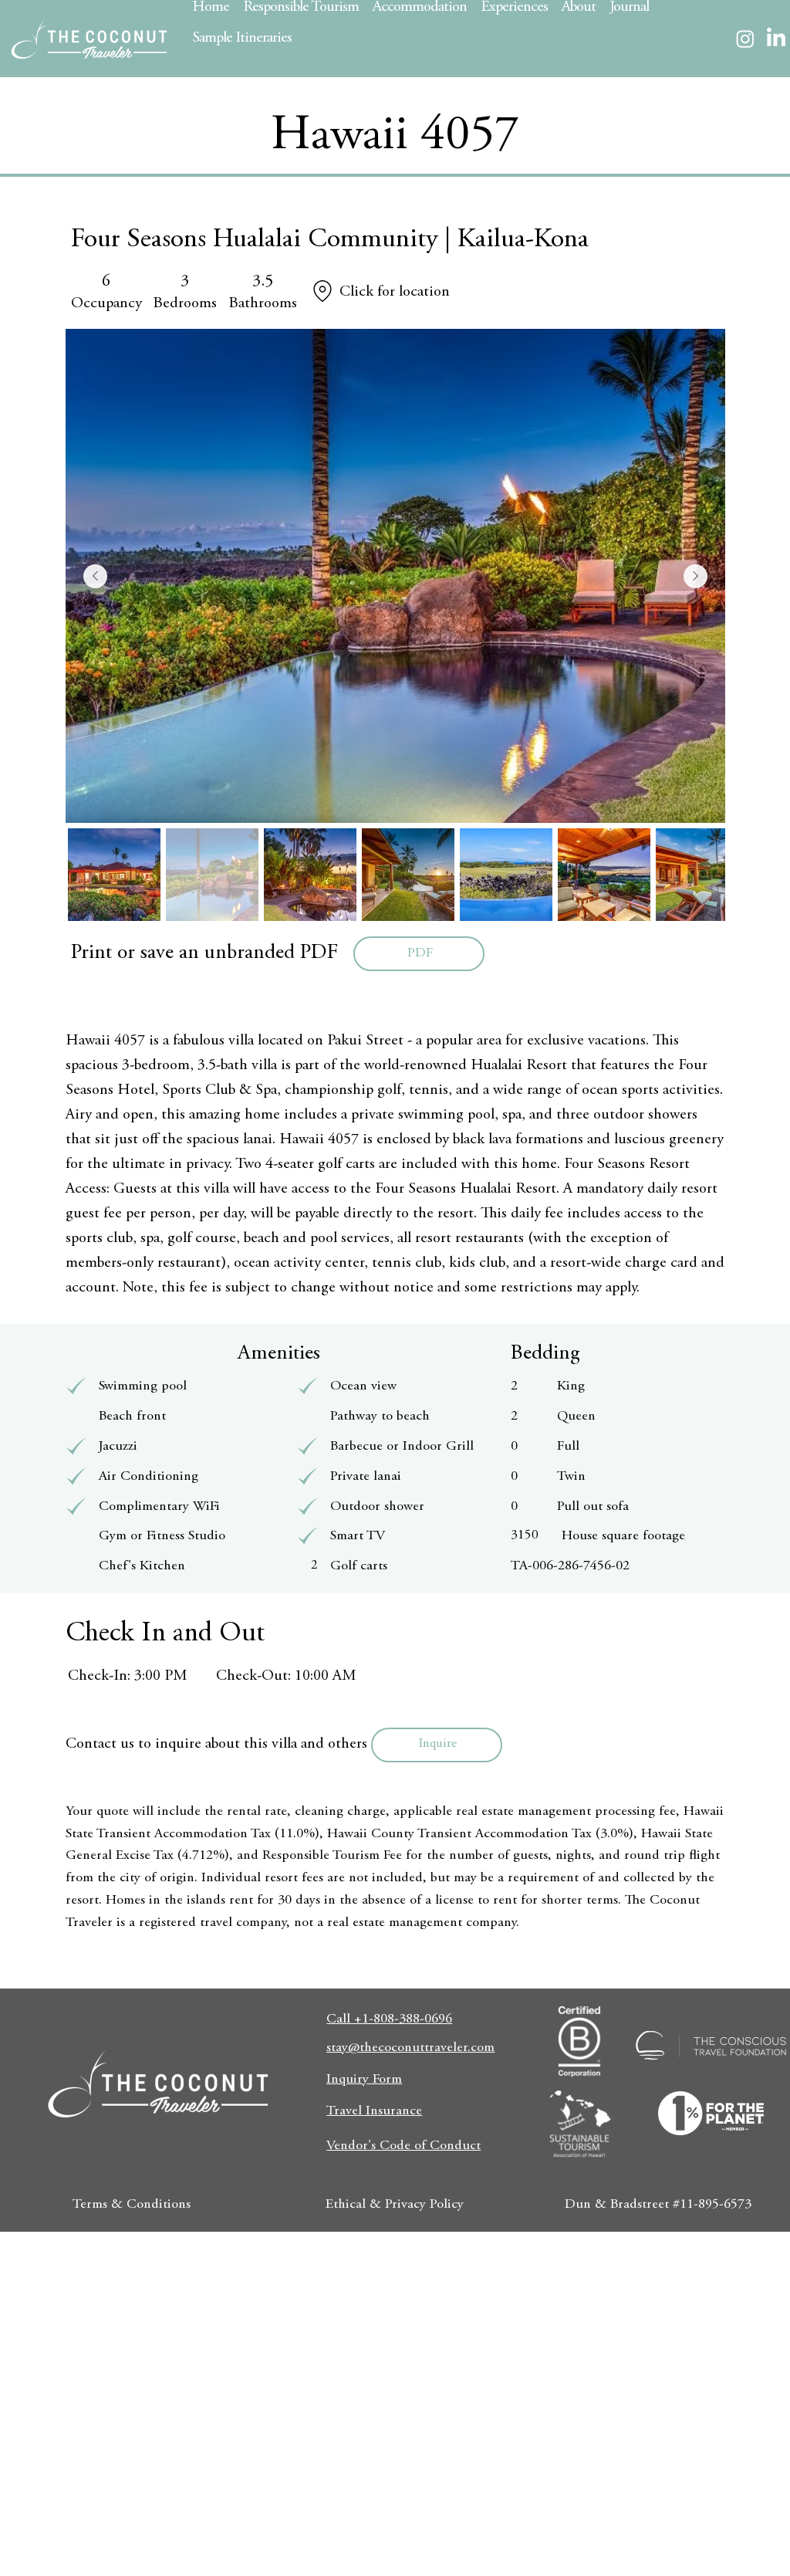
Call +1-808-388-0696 (389, 2019)
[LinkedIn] (776, 39)
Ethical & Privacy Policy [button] (395, 2205)
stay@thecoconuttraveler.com (410, 2048)
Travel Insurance (374, 2111)
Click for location (395, 292)
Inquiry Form (364, 2080)
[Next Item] (695, 576)
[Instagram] (745, 39)
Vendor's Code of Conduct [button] (403, 2146)
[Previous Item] (95, 576)
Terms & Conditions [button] (132, 2205)
